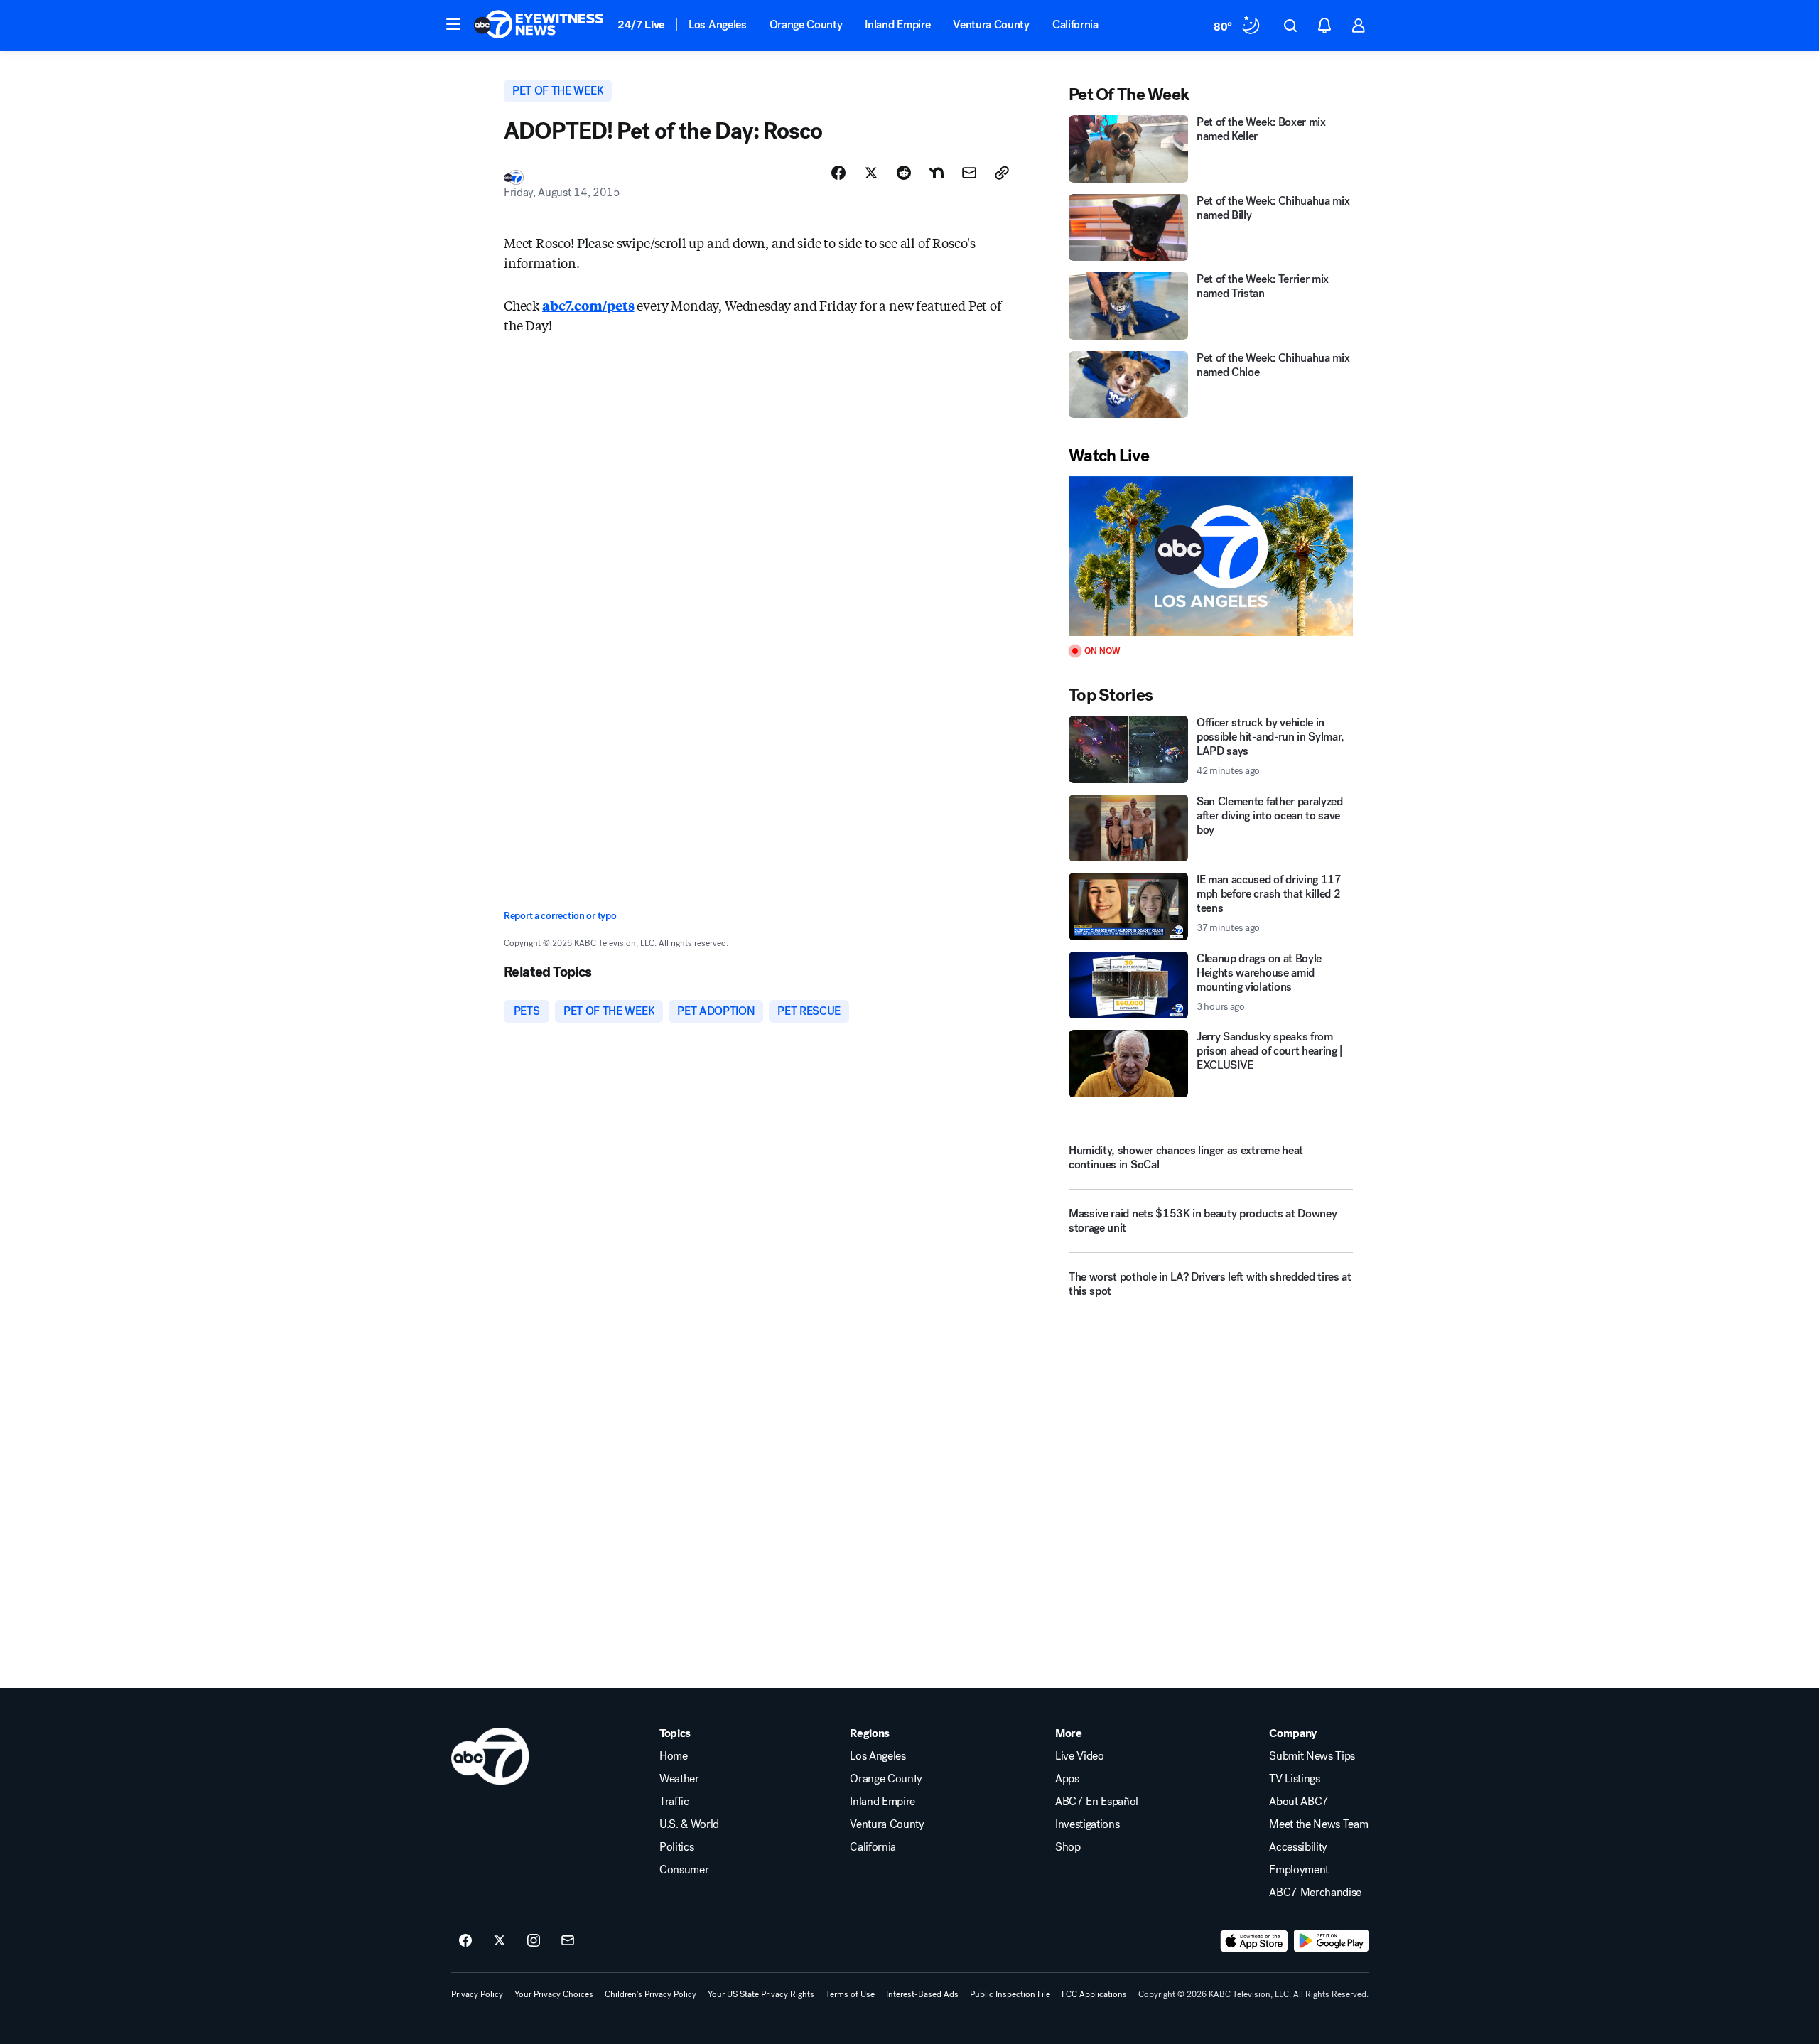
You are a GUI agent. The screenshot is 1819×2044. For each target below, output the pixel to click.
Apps (1067, 1779)
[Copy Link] (1002, 173)
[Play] (1211, 556)
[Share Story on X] (871, 173)
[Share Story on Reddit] (904, 173)
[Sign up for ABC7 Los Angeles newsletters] (568, 1941)
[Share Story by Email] (969, 173)
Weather (679, 1779)
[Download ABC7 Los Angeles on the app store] (1254, 1941)
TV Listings (1294, 1779)
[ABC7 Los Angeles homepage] (539, 26)
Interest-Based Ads (922, 1994)
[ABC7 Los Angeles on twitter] (500, 1941)
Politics (676, 1847)
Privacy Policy (477, 1994)
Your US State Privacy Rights (761, 1994)
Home (674, 1756)
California (1075, 25)
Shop (1068, 1847)
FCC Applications (1094, 1994)
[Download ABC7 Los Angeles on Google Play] (1331, 1941)
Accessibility (1298, 1847)
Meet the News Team (1318, 1824)
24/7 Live (641, 25)
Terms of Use (850, 1994)
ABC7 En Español (1097, 1802)
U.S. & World (689, 1824)
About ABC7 (1299, 1802)
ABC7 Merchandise (1315, 1893)
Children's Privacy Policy (651, 1994)
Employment (1299, 1870)
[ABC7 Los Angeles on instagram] (534, 1941)
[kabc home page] (490, 1756)
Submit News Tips (1312, 1756)
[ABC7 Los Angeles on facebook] (465, 1941)
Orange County (806, 25)
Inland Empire (897, 25)
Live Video (1080, 1756)
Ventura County (991, 25)
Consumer (684, 1870)
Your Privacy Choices (554, 1994)
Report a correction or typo (560, 916)
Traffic (674, 1802)
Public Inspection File (1010, 1994)
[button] (453, 24)
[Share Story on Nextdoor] (937, 173)
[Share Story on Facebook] (838, 173)
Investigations (1087, 1824)
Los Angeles (717, 25)
